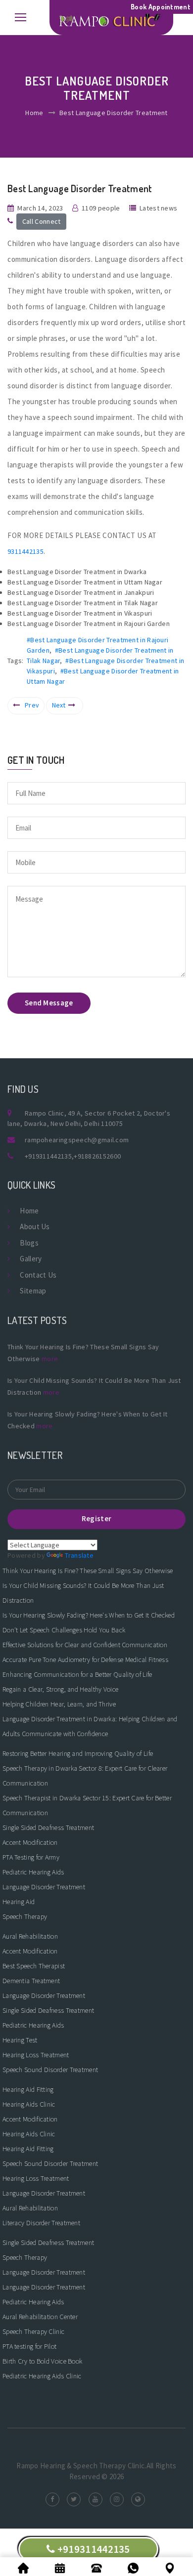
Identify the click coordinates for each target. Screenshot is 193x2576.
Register (96, 1518)
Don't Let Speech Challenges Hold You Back (64, 1630)
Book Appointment (161, 7)
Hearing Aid (19, 1902)
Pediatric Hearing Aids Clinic (42, 2376)
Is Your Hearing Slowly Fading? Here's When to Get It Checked (89, 1615)
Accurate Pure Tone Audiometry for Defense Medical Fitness (85, 1660)
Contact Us (38, 1275)
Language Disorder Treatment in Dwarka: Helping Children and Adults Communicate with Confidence (90, 1726)
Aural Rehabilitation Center (40, 2317)
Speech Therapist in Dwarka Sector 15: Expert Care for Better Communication (87, 1805)
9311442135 (25, 551)
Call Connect (42, 221)
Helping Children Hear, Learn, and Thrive (59, 1704)
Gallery (31, 1259)
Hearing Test (20, 2040)
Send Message (49, 1003)
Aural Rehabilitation (30, 1936)
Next (59, 705)
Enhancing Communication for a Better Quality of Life (77, 1674)
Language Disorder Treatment (44, 1887)
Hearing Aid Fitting (28, 2089)
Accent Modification (30, 1842)
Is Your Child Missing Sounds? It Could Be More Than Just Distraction (83, 1593)
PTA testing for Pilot (29, 2346)
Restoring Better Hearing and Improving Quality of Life (78, 1753)
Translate (79, 1555)
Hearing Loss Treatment (36, 2055)
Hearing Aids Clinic (29, 2104)
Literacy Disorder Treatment (41, 2223)
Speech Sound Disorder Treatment (50, 2070)
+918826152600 (97, 1156)
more (50, 1359)
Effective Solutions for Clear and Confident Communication (85, 1645)
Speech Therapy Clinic (33, 2331)
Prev (32, 705)
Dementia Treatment (31, 1981)
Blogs (29, 1243)
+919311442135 (48, 1156)
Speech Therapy (25, 1916)
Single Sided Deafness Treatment (48, 1828)
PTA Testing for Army (31, 1857)
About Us (35, 1226)
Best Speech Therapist (34, 1966)
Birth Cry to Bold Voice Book (42, 2361)
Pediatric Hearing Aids (33, 1872)
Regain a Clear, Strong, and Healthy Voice (60, 1689)
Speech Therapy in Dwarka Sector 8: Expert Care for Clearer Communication (85, 1776)
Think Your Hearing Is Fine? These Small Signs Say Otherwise (88, 1571)
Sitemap (33, 1291)
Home (34, 113)
